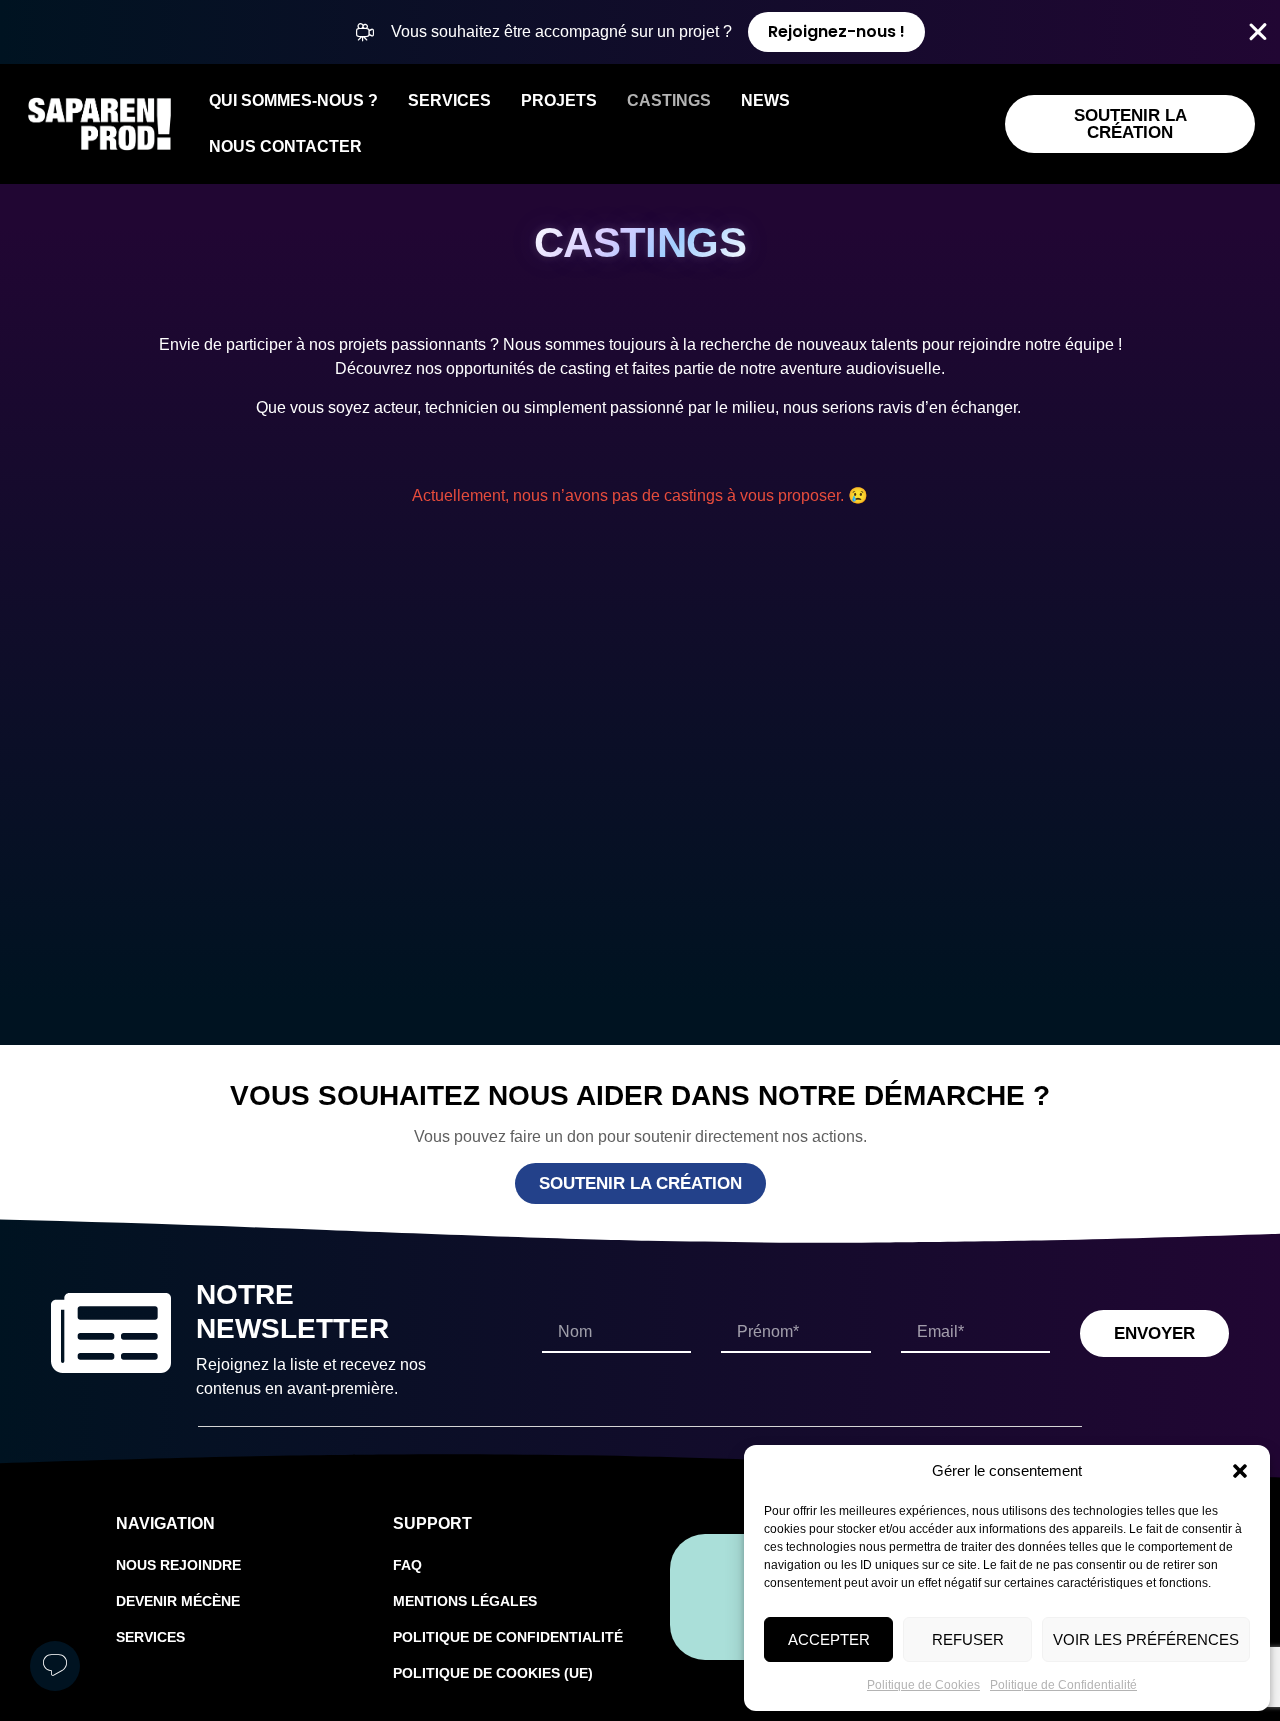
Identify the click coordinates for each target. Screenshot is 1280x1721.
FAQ (407, 1565)
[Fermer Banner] (1258, 32)
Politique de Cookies (923, 1685)
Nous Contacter (285, 146)
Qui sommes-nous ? (293, 100)
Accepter (829, 1639)
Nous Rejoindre (178, 1565)
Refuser (968, 1639)
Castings (669, 100)
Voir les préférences (1146, 1639)
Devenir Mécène (178, 1601)
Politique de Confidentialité (1063, 1685)
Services (449, 100)
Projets (559, 100)
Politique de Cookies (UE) (493, 1673)
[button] (1240, 1471)
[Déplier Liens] (55, 1666)
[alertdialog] (640, 32)
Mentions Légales (465, 1601)
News (765, 100)
